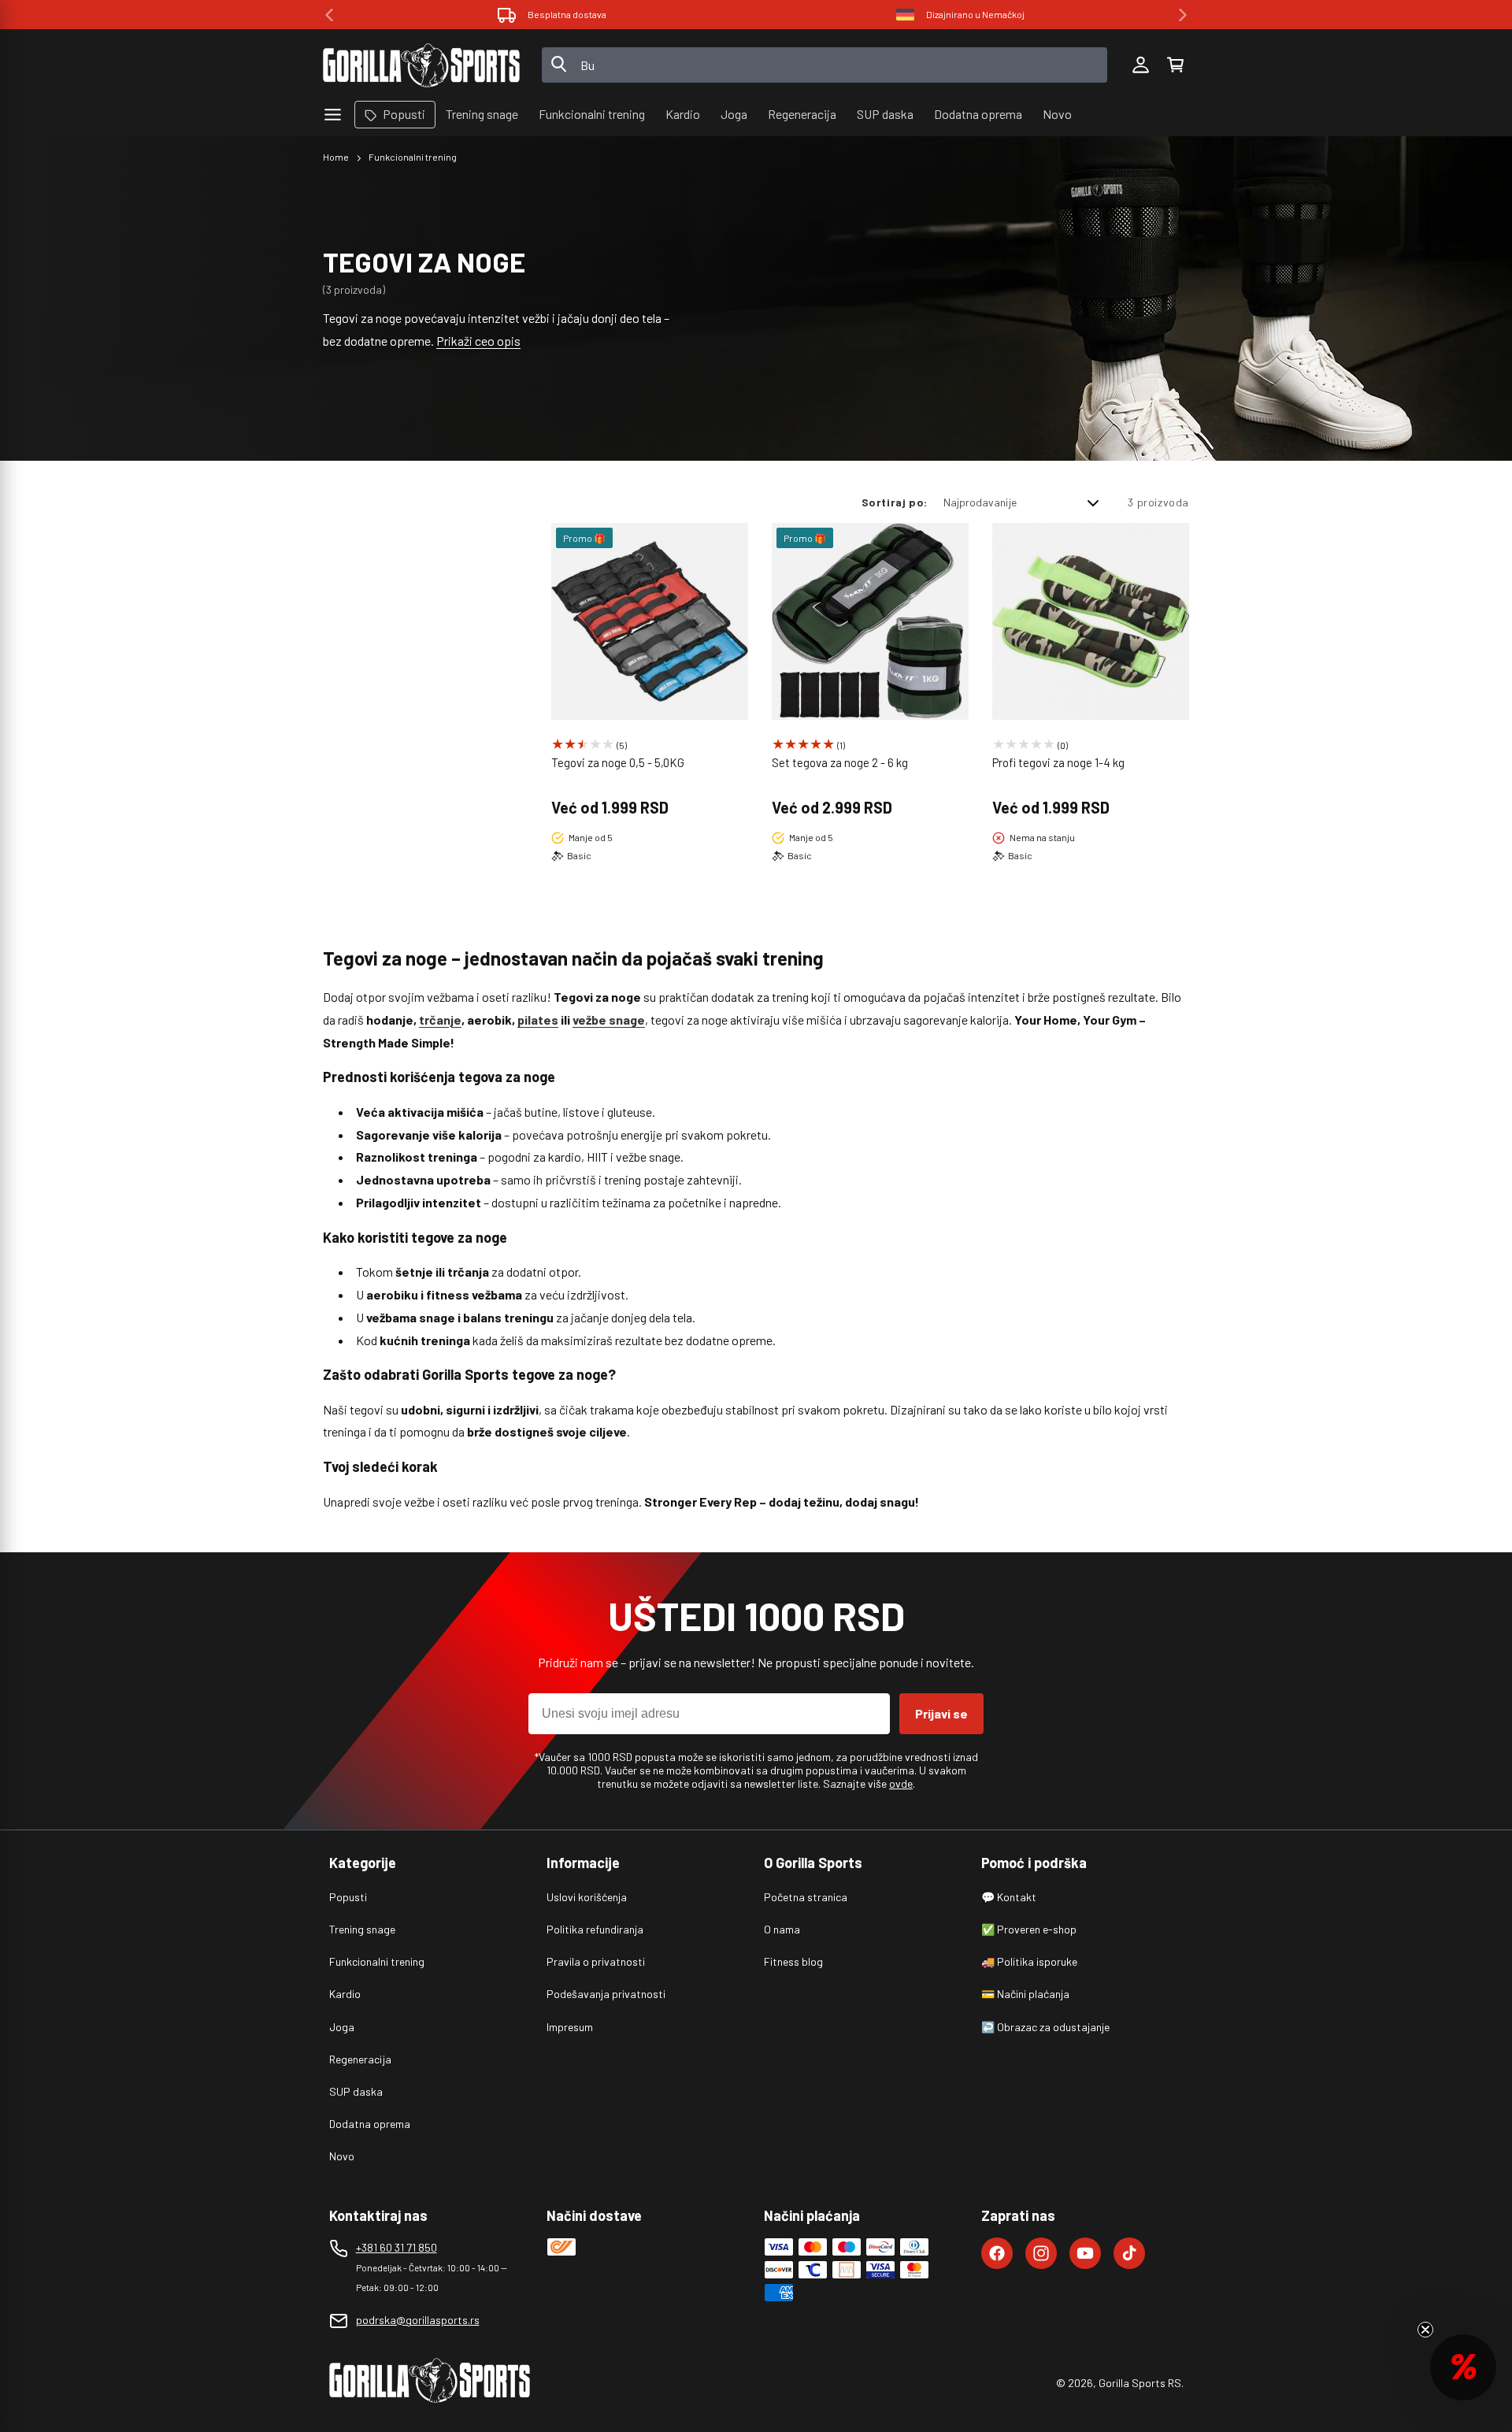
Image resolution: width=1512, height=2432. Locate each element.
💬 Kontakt (1009, 1897)
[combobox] (825, 65)
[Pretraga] (559, 65)
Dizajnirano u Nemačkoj (567, 14)
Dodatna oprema (370, 2124)
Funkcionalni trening (413, 157)
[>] (1183, 15)
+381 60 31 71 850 (397, 2247)
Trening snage (362, 1929)
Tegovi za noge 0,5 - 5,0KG (618, 762)
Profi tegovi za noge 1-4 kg (1058, 762)
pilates (538, 1020)
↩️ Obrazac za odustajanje (1045, 2027)
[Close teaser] (1425, 2330)
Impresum (570, 2027)
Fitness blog (793, 1961)
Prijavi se (941, 1713)
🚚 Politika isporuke (1029, 1961)
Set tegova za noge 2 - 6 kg (840, 762)
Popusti (348, 1897)
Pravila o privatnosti (596, 1961)
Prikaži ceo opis (478, 341)
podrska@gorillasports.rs (418, 2320)
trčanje (440, 1020)
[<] (329, 15)
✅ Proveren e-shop (1029, 1929)
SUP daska (356, 2091)
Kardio (345, 1994)
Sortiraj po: (895, 502)
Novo (342, 2156)
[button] (1175, 65)
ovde (901, 1783)
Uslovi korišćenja (587, 1897)
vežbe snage (609, 1020)
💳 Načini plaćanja (1025, 1994)
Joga (342, 2027)
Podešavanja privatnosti (606, 1994)
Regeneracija (360, 2059)
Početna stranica (806, 1897)
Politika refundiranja (595, 1929)
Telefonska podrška (975, 14)
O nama (782, 1929)
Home (336, 157)
